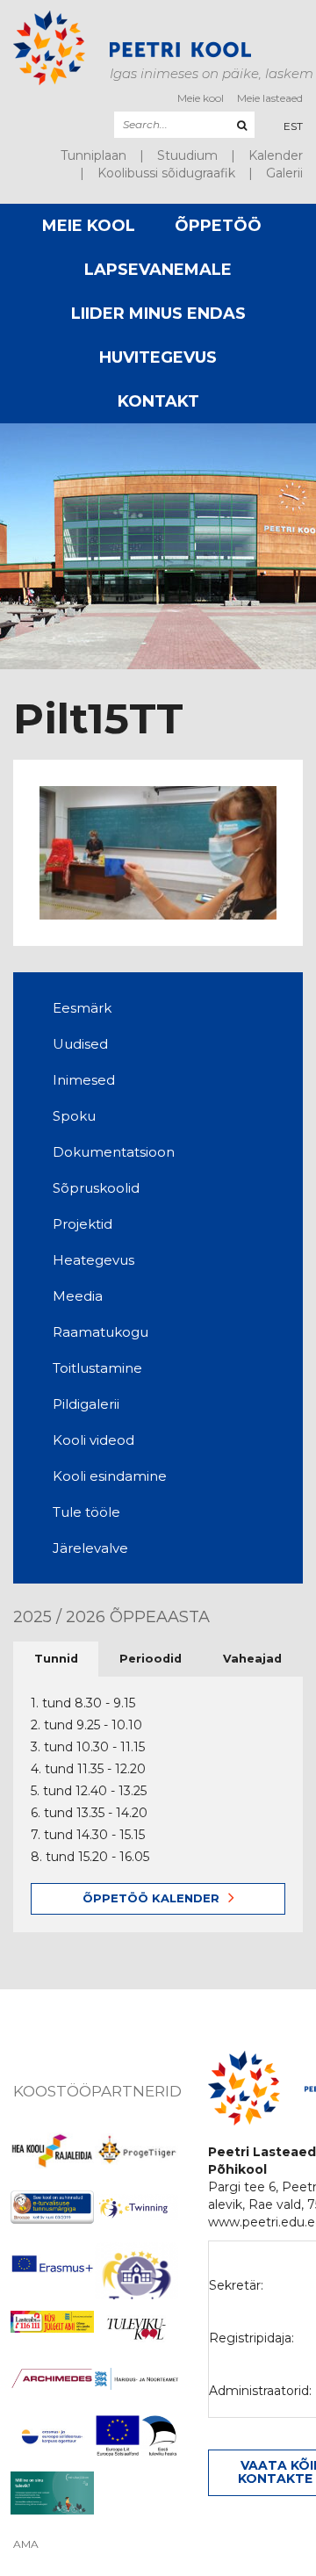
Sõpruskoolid (96, 1188)
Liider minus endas (158, 314)
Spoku (74, 1116)
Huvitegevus (158, 357)
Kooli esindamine (110, 1476)
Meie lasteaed (270, 98)
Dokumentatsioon (114, 1152)
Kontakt (158, 401)
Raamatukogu (101, 1332)
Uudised (80, 1044)
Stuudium (187, 155)
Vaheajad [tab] (252, 1659)
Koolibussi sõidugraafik (166, 173)
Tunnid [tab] (56, 1659)
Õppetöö (218, 226)
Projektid (83, 1224)
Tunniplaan (93, 155)
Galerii (284, 173)
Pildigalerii (86, 1404)
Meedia (78, 1296)
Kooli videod (93, 1440)
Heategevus (93, 1260)
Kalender (276, 155)
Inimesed (84, 1080)
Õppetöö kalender (151, 1898)
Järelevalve (90, 1548)
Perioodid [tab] (151, 1659)
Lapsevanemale (158, 270)
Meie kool (201, 98)
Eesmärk (82, 1008)
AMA (26, 2544)
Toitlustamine (97, 1368)
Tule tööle (86, 1512)
